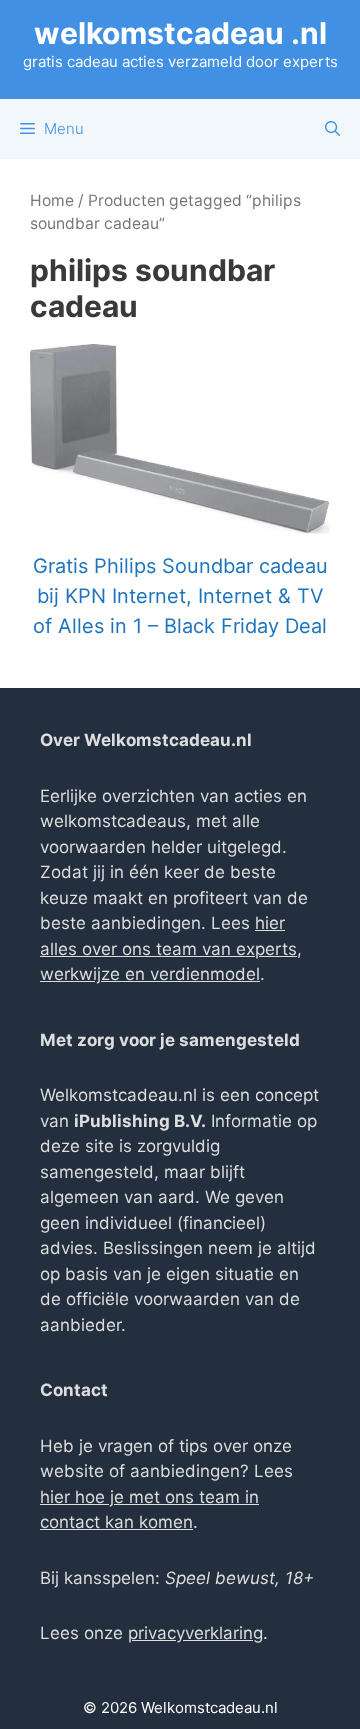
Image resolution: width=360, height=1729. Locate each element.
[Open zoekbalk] (332, 129)
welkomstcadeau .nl (180, 33)
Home (52, 200)
